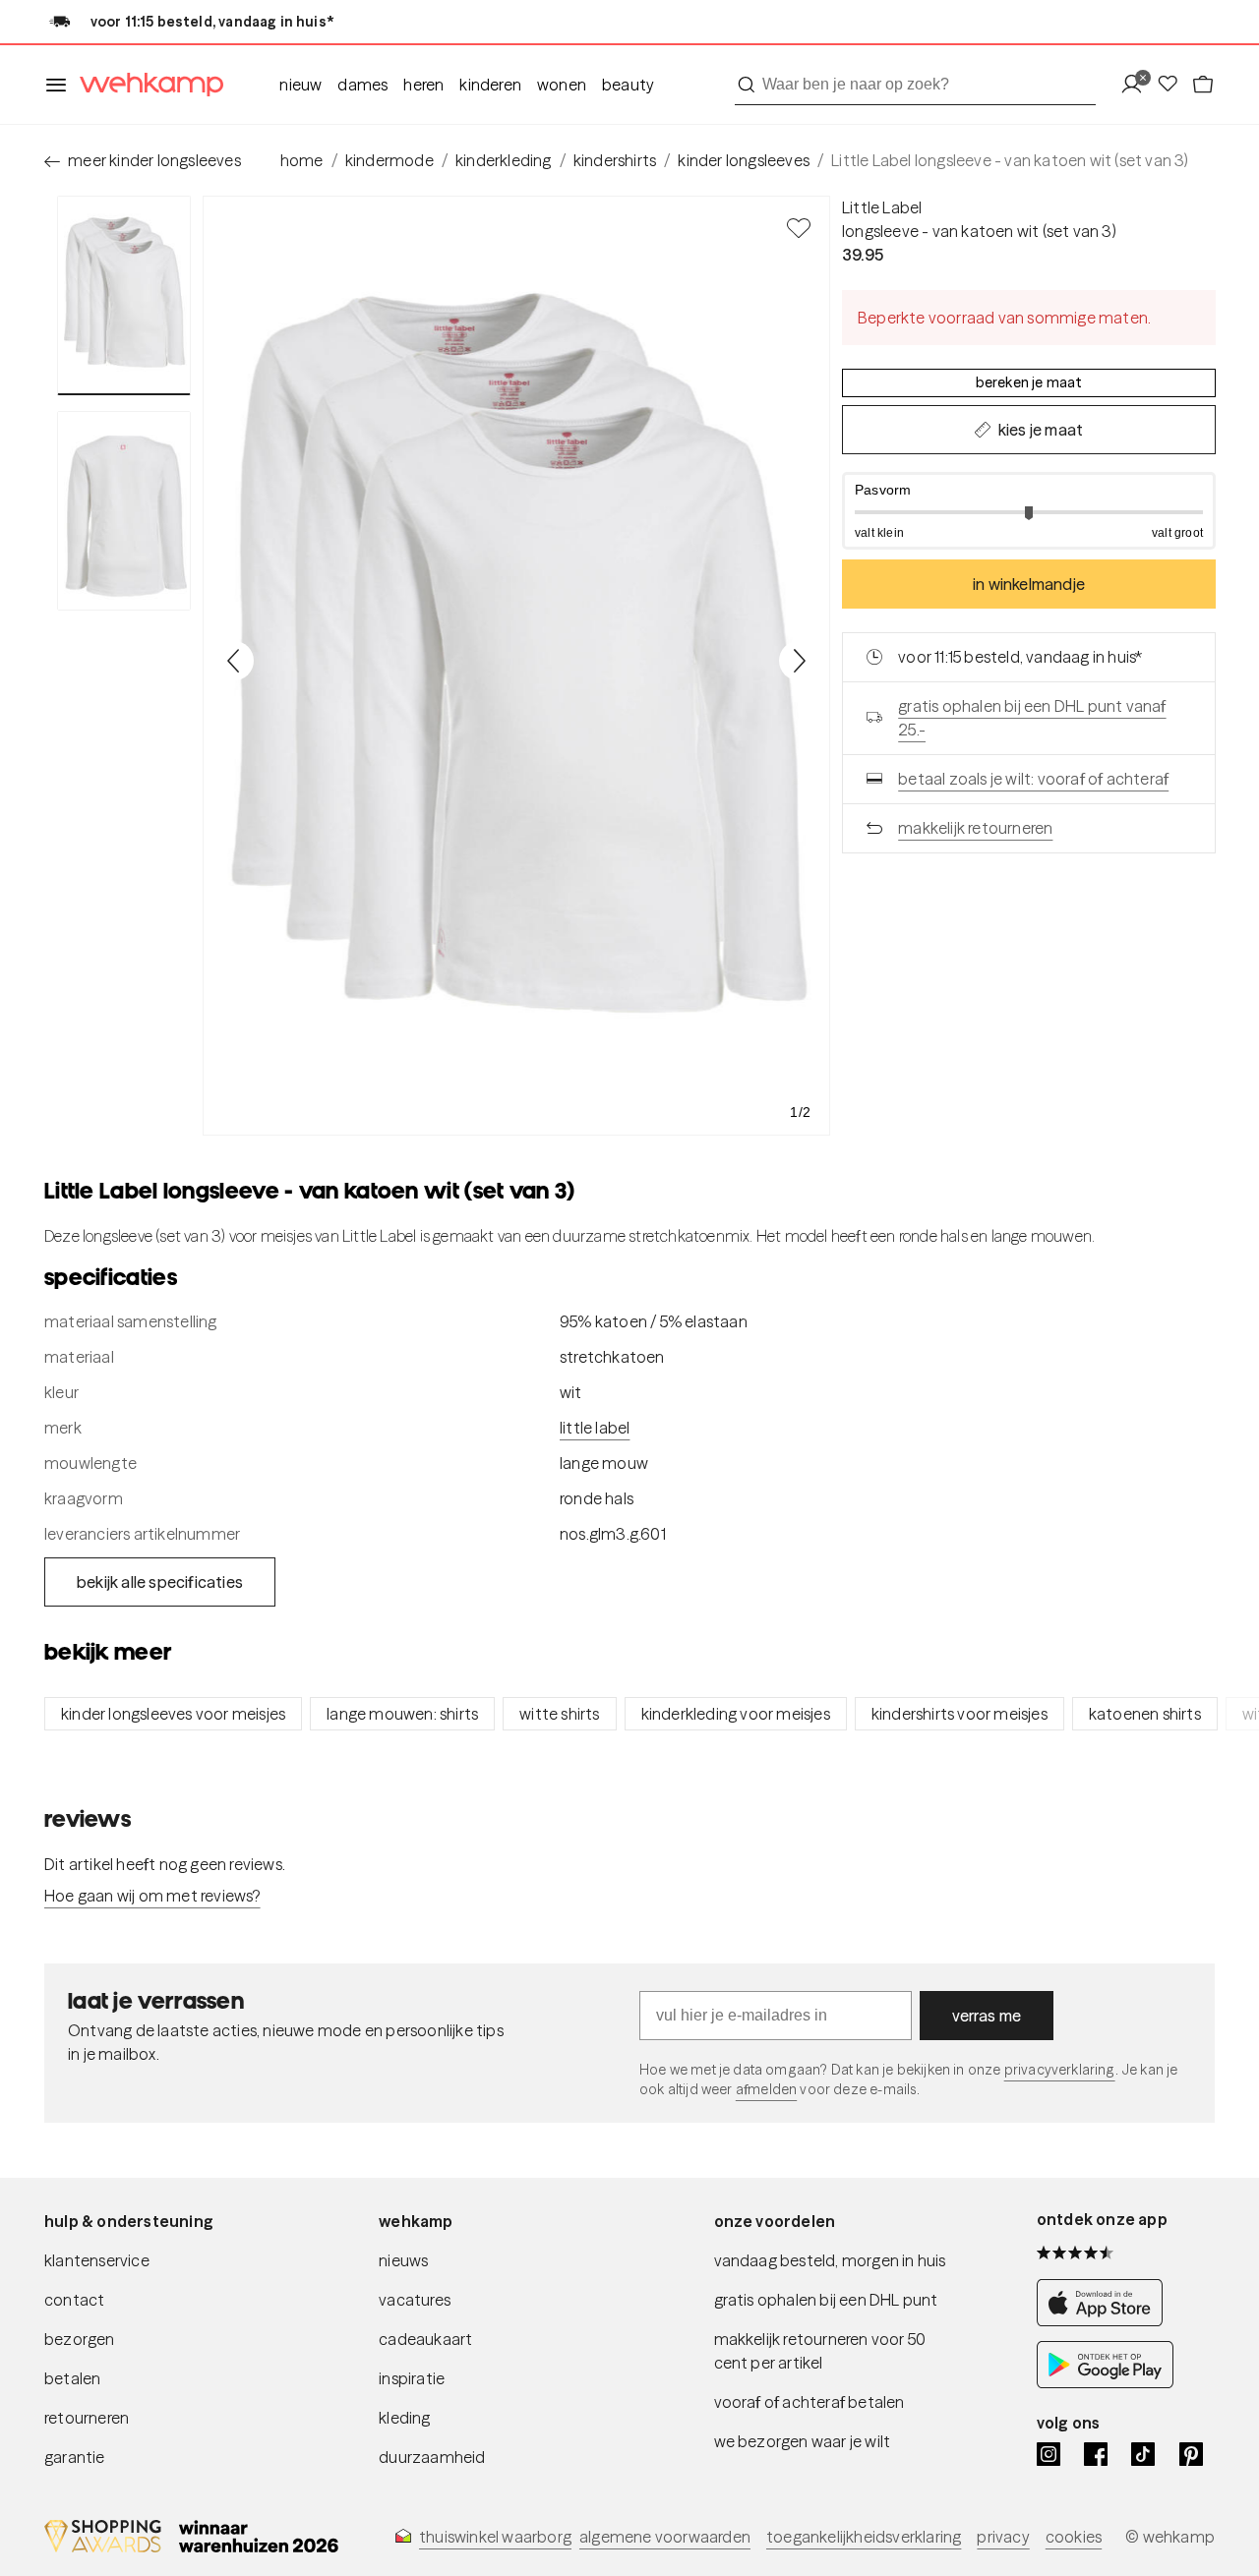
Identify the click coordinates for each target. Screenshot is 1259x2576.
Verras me (987, 2016)
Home (302, 160)
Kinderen (490, 85)
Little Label (882, 207)
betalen (72, 2378)
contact (74, 2300)
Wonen (562, 85)
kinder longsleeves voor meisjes (173, 1714)
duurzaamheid (432, 2457)
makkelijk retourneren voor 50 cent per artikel (820, 2351)
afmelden (766, 2089)
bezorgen (80, 2339)
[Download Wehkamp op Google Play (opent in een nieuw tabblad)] (1105, 2383)
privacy (1003, 2537)
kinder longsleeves (744, 160)
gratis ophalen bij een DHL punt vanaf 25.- (1032, 718)
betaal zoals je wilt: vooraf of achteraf (1033, 779)
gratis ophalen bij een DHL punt (826, 2300)
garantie (75, 2457)
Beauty (628, 85)
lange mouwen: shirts (402, 1714)
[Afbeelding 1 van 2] (124, 295)
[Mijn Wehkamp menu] (1138, 85)
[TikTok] (1143, 2454)
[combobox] (915, 85)
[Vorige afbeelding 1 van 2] (234, 661)
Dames (362, 85)
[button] (1029, 511)
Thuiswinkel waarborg (495, 2537)
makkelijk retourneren (975, 828)
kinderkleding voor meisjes (736, 1714)
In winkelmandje (1029, 584)
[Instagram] (1049, 2454)
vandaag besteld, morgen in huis (830, 2260)
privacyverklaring (1060, 2070)
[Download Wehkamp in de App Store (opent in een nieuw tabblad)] (1105, 2321)
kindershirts (615, 160)
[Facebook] (1096, 2454)
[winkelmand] (1203, 85)
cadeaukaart (425, 2339)
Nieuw (300, 85)
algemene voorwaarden (665, 2537)
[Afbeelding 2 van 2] (124, 510)
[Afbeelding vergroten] (516, 666)
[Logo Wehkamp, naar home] (146, 85)
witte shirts (559, 1714)
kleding (404, 2418)
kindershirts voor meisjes (959, 1714)
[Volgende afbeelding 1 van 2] (799, 661)
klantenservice (97, 2260)
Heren (423, 85)
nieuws (403, 2260)
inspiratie (412, 2378)
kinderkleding (504, 160)
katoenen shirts (1145, 1714)
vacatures (415, 2300)
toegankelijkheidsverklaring (864, 2537)
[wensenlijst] (1173, 85)
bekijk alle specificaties (160, 1582)
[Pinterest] (1191, 2454)
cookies (1074, 2537)
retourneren (87, 2418)
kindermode (390, 160)
